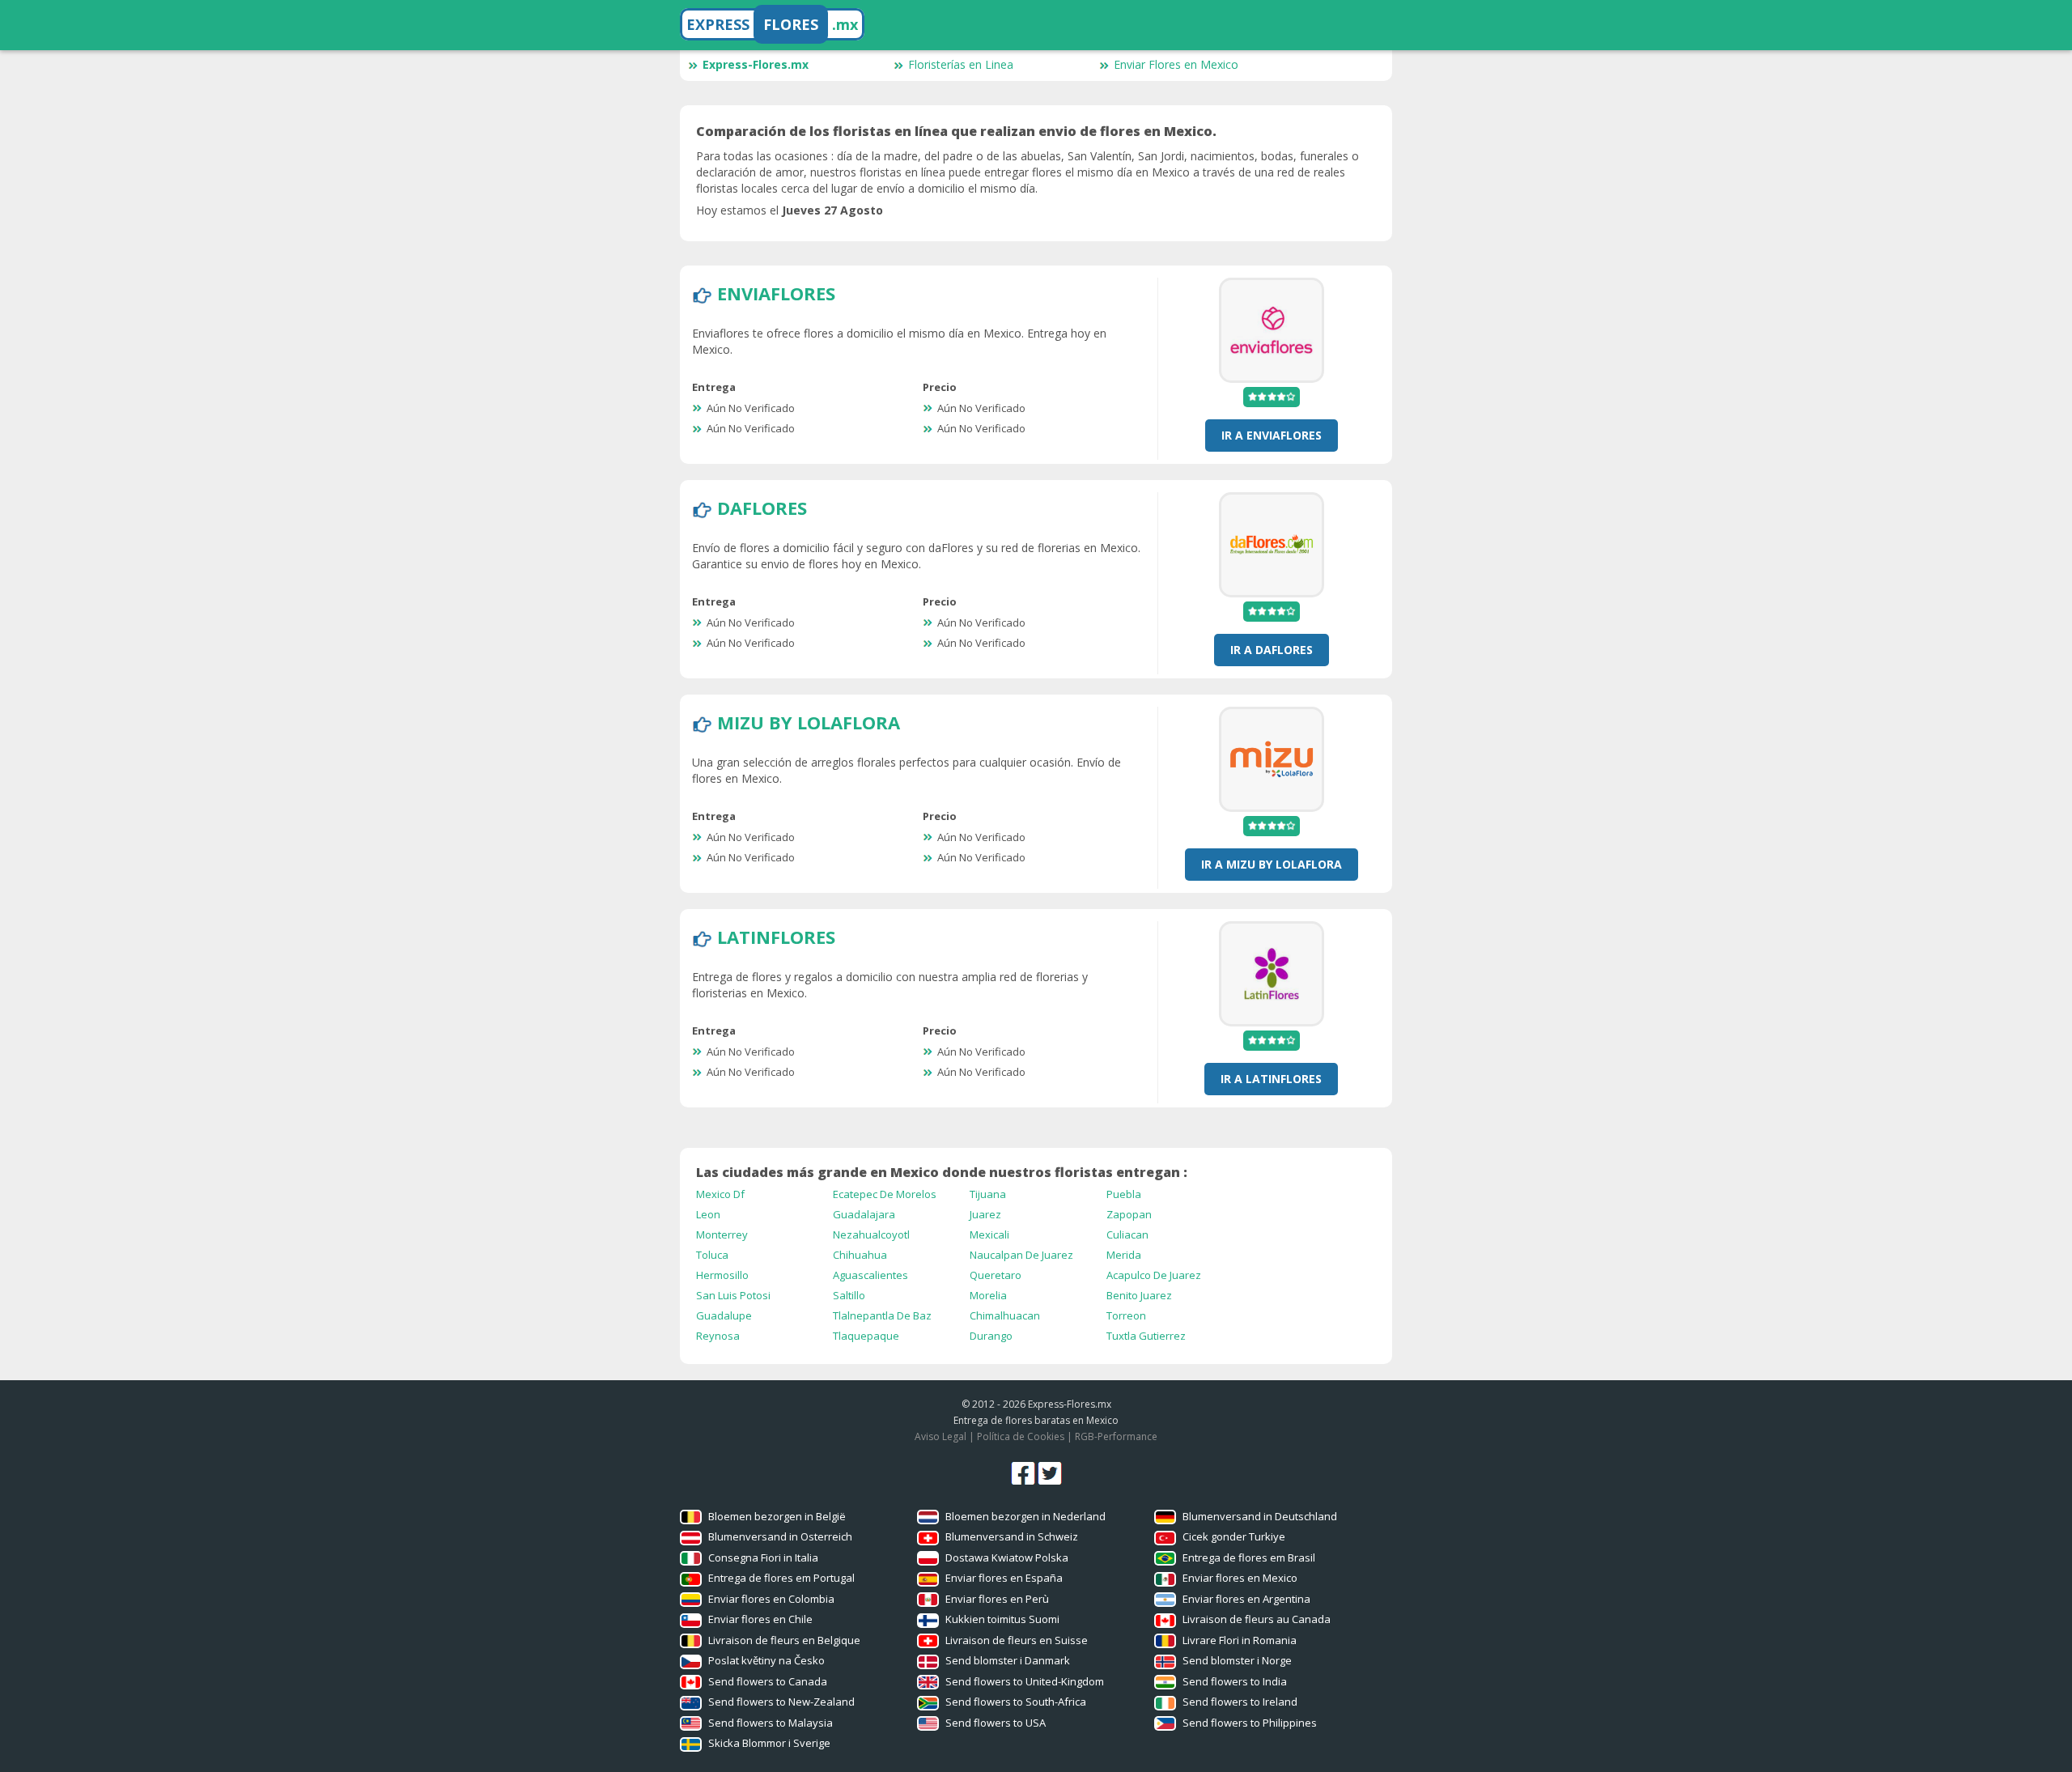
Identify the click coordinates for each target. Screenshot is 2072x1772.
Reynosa (718, 1336)
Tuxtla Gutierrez (1146, 1336)
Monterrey (722, 1234)
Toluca (712, 1255)
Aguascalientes (870, 1275)
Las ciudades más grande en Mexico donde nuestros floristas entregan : (942, 1172)
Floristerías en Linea (961, 64)
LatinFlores (776, 937)
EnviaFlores (776, 293)
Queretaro (996, 1275)
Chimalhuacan (1005, 1315)
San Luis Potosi (733, 1295)
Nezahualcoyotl (871, 1234)
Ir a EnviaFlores (1272, 435)
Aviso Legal (940, 1436)
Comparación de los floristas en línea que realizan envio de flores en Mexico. (956, 131)
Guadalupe (724, 1315)
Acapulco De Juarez (1154, 1275)
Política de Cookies (1021, 1436)
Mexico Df (720, 1194)
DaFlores (762, 508)
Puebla (1124, 1194)
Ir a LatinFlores (1271, 1079)
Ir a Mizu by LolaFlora (1272, 864)
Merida (1124, 1255)
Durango (991, 1336)
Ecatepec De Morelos (885, 1194)
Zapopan (1129, 1214)
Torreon (1126, 1315)
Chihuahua (860, 1255)
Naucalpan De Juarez (1021, 1255)
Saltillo (849, 1295)
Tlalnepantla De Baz (882, 1315)
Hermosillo (722, 1275)
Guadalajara (864, 1214)
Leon (708, 1214)
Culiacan (1127, 1234)
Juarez (985, 1214)
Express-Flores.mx (756, 64)
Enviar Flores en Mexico (1176, 64)
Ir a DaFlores (1272, 650)
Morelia (988, 1295)
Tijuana (988, 1194)
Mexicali (989, 1234)
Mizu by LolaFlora (809, 722)
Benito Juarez (1139, 1295)
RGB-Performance (1116, 1436)
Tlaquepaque (866, 1336)
